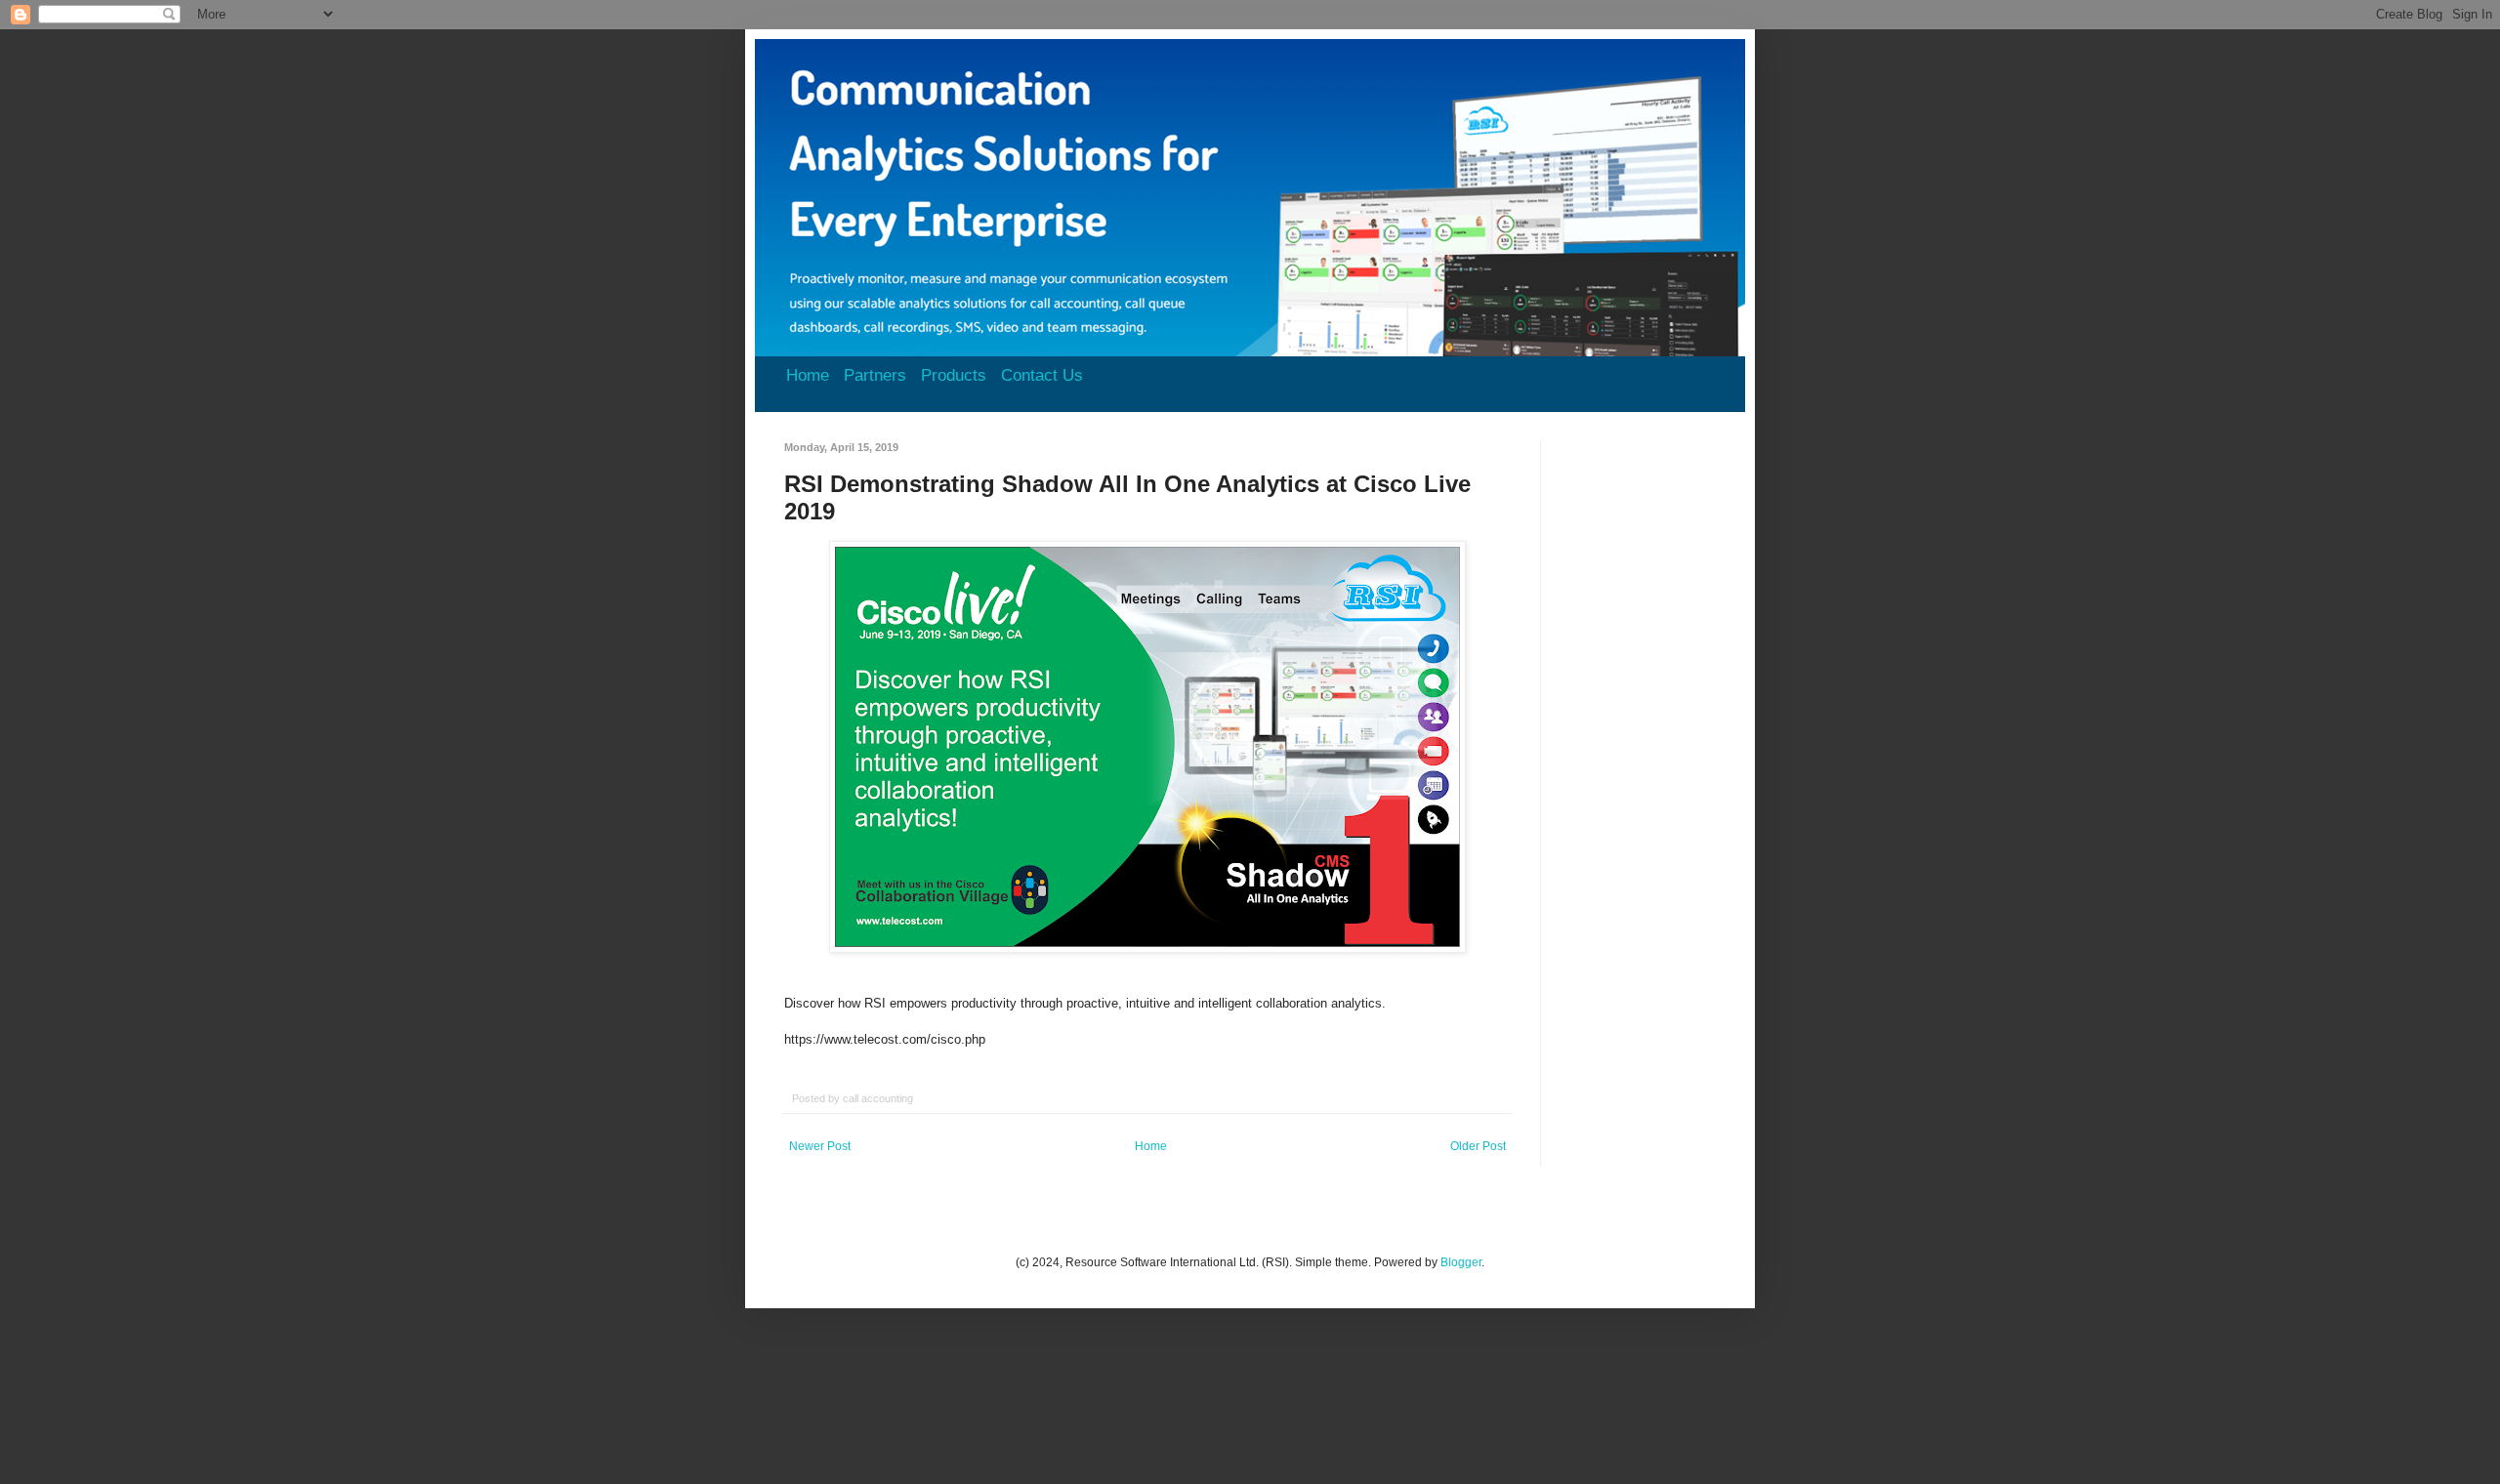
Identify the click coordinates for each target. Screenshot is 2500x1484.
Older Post (1478, 1146)
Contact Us (1042, 375)
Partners (875, 375)
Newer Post (820, 1146)
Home (808, 375)
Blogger (1461, 1262)
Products (954, 375)
